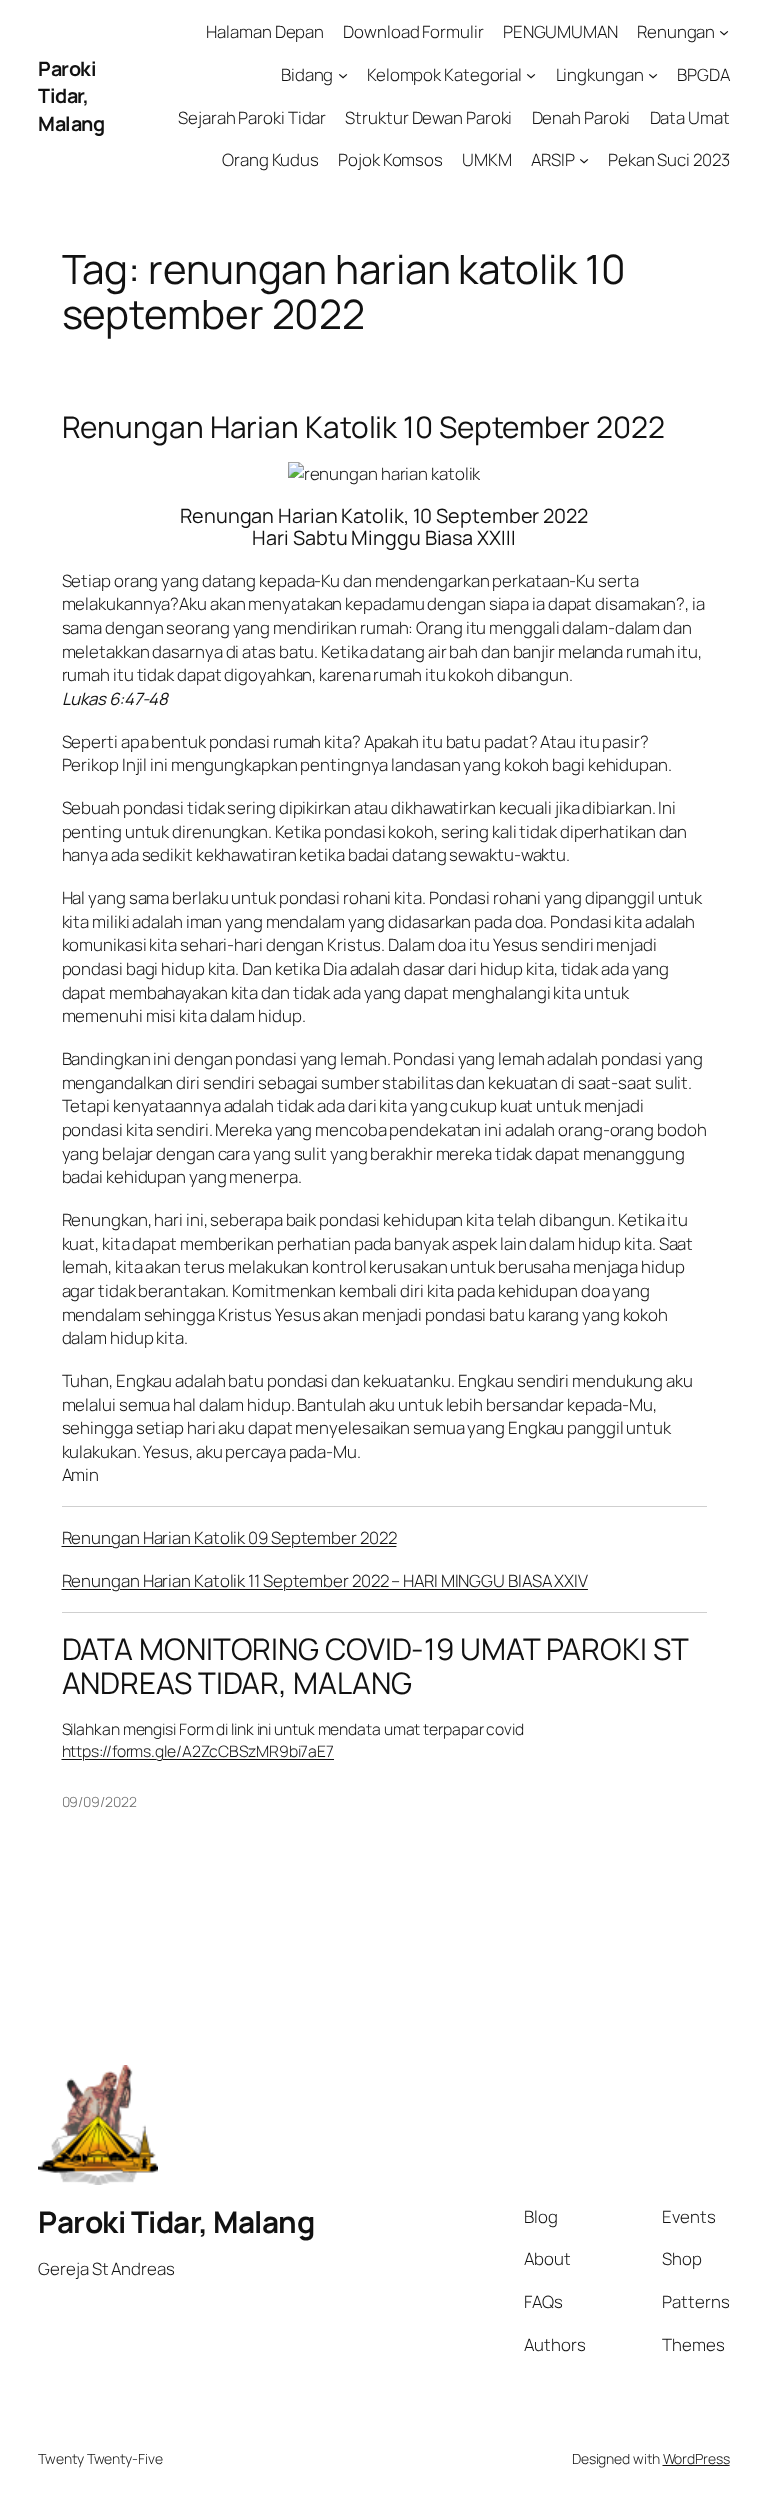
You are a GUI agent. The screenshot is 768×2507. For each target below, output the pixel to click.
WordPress (696, 2458)
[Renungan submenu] (724, 32)
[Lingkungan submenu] (653, 75)
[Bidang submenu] (343, 75)
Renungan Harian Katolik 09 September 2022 (229, 1537)
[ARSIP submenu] (584, 160)
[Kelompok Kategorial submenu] (531, 75)
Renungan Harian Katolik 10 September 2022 (363, 426)
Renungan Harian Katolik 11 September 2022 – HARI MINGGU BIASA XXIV (325, 1580)
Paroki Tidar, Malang (71, 96)
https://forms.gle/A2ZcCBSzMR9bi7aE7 (198, 1751)
